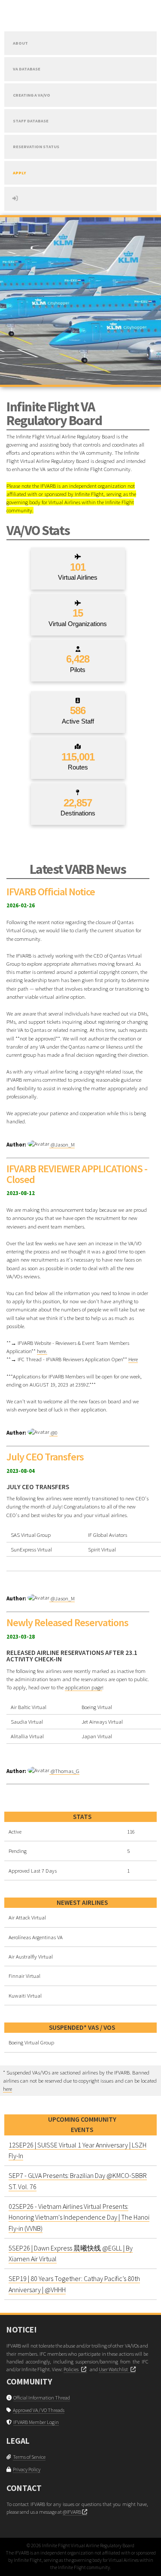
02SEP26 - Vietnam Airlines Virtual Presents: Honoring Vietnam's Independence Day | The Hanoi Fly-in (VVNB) (79, 2217)
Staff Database (31, 121)
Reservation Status (36, 147)
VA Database (27, 69)
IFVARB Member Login (36, 2422)
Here (133, 1359)
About (20, 43)
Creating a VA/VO (32, 95)
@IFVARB (72, 2512)
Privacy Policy (27, 2469)
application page (84, 1687)
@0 (53, 1432)
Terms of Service (29, 2457)
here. (42, 1351)
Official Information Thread (42, 2398)
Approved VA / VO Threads (39, 2410)
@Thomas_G (64, 1771)
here (8, 2089)
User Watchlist (115, 2369)
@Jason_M (62, 1144)
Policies (72, 2369)
